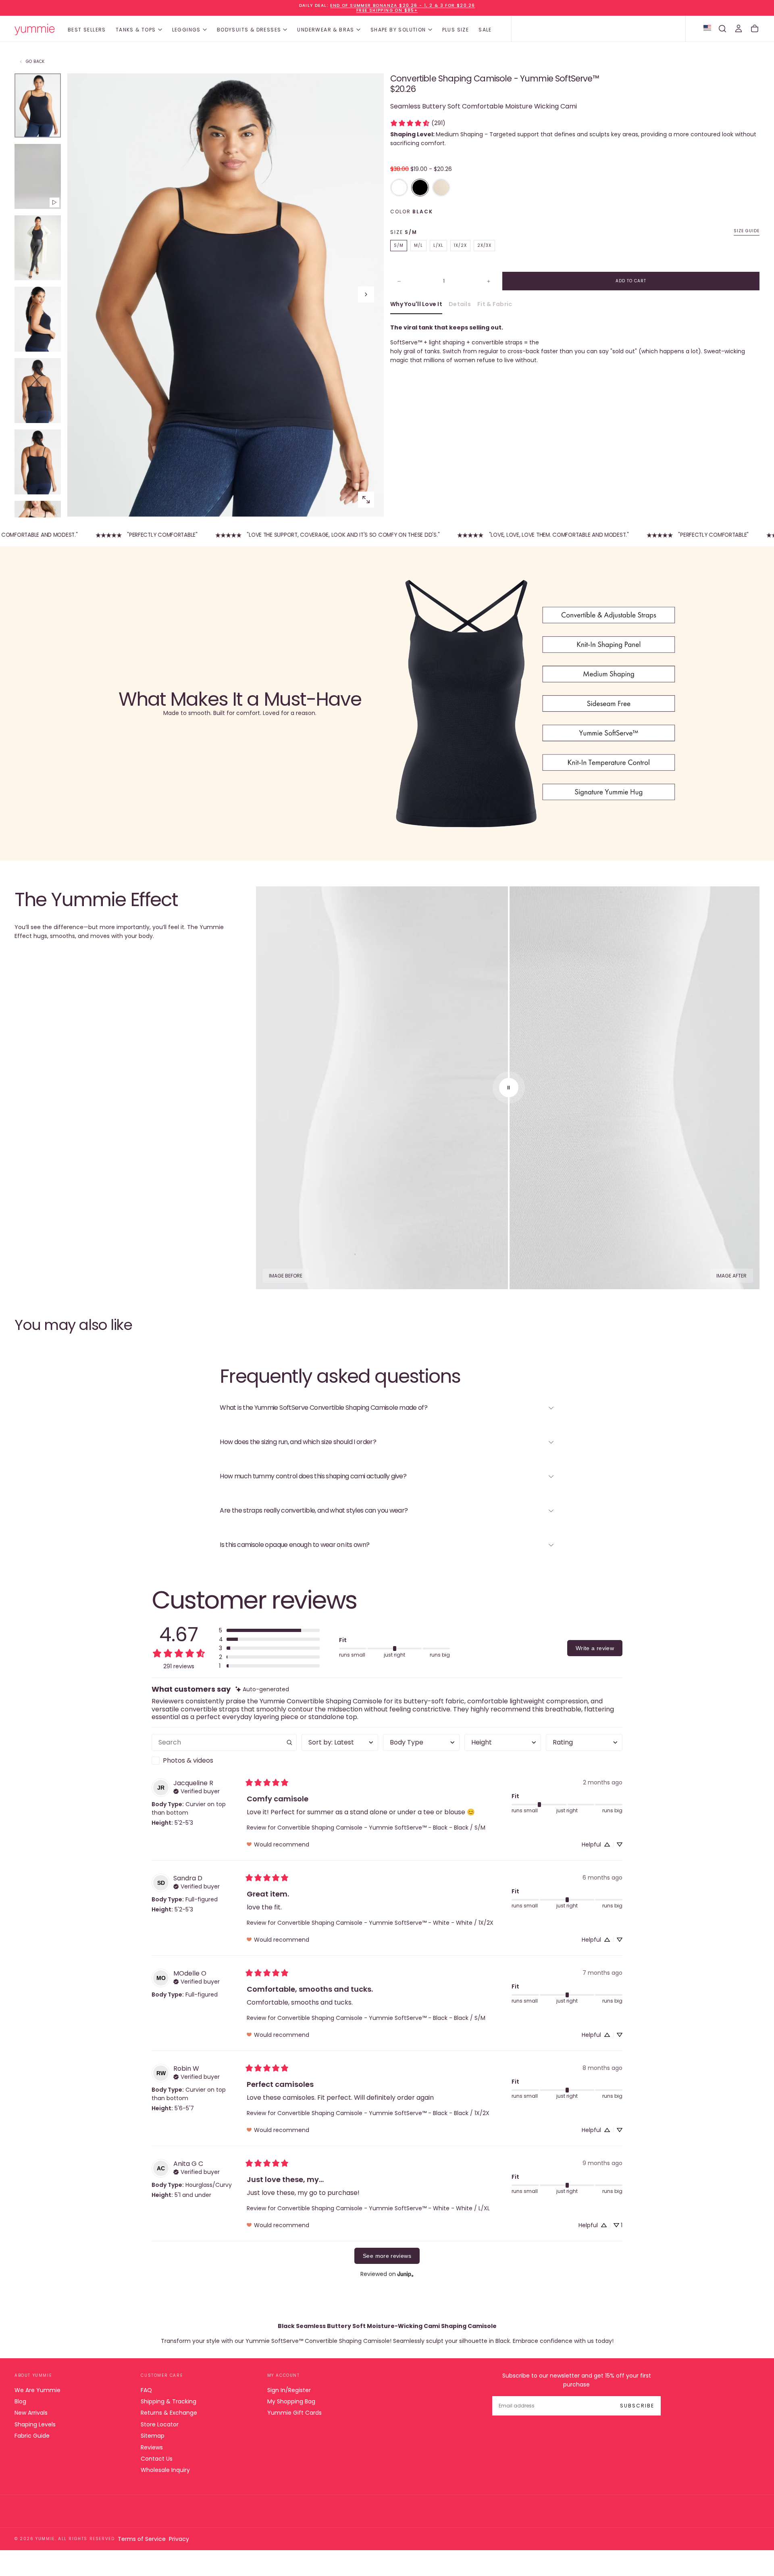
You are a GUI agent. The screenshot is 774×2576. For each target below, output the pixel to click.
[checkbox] (224, 1761)
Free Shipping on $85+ (387, 10)
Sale (485, 30)
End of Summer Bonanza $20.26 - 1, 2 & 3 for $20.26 (403, 5)
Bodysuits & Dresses (249, 30)
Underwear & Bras (326, 30)
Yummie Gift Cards (294, 2413)
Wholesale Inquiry (165, 2470)
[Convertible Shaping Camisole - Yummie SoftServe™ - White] (399, 188)
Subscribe (637, 2406)
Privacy (179, 2539)
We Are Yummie (37, 2390)
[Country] (707, 29)
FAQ (146, 2390)
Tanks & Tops (136, 30)
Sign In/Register (289, 2390)
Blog (20, 2401)
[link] (418, 123)
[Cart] (755, 29)
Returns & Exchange (169, 2413)
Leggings (186, 30)
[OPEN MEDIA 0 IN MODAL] (366, 500)
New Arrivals (31, 2413)
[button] (722, 29)
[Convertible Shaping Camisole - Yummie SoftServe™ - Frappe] (441, 188)
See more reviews (387, 2256)
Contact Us (157, 2459)
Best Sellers (87, 30)
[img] (262, 1689)
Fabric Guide (32, 2436)
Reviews (152, 2447)
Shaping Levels (35, 2424)
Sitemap (153, 2436)
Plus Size (456, 30)
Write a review (595, 1648)
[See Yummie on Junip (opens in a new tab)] (406, 2274)
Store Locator (160, 2424)
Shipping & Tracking (169, 2401)
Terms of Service (142, 2539)
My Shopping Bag (291, 2401)
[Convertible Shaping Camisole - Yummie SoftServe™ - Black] (420, 188)
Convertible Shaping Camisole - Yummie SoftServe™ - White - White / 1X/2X (385, 1923)
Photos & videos (188, 1760)
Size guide (747, 231)
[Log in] (739, 29)
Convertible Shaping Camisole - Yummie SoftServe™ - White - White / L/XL (384, 2208)
